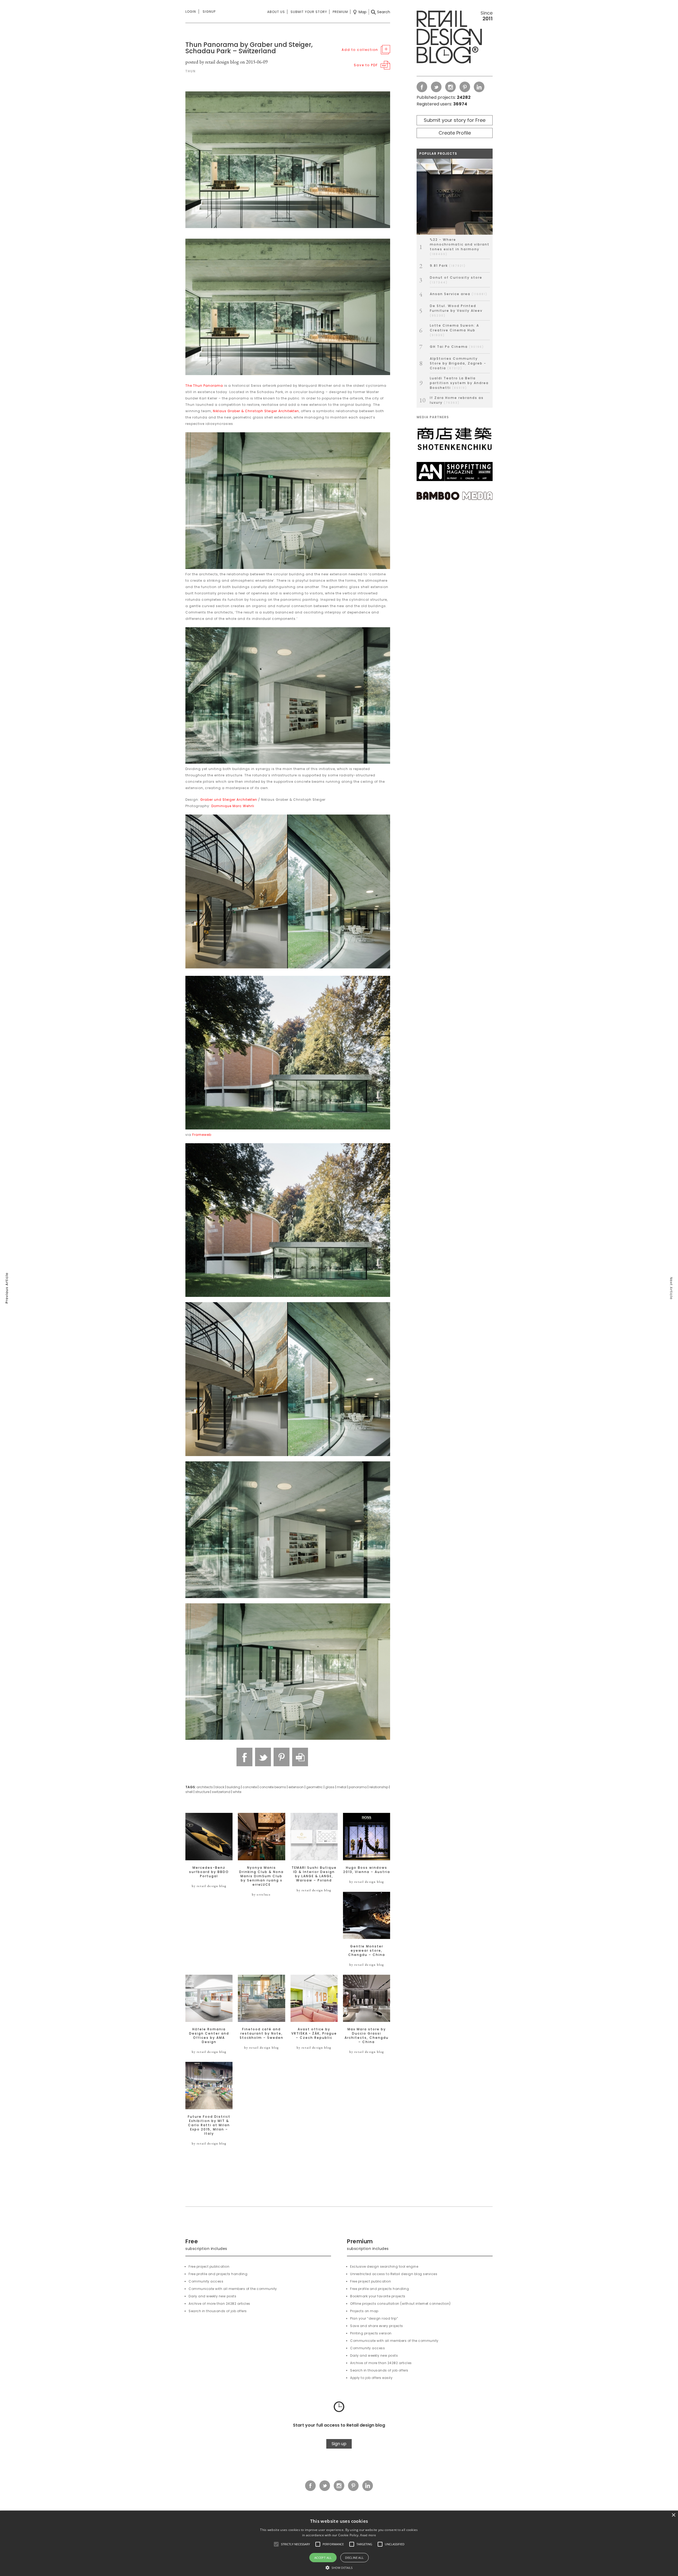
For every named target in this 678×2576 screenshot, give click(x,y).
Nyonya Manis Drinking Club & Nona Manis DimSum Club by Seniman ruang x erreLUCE (261, 1876)
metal (342, 1787)
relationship (379, 1787)
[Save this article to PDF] (300, 1757)
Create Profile (455, 133)
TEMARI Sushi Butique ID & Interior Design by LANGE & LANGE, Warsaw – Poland (314, 1874)
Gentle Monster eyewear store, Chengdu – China (367, 1951)
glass (330, 1787)
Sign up (339, 2444)
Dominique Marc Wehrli (233, 806)
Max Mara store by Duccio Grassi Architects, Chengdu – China (367, 2036)
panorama (358, 1787)
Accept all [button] (323, 2558)
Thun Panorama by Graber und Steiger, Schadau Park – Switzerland (249, 48)
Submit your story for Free (455, 120)
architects (205, 1787)
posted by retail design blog (212, 62)
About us (276, 12)
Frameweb (202, 1135)
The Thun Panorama (204, 386)
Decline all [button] (354, 2558)
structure (202, 1792)
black (220, 1787)
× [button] (673, 2515)
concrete (250, 1787)
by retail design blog (209, 1886)
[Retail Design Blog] (455, 38)
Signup (209, 12)
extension (296, 1787)
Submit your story (309, 12)
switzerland (221, 1792)
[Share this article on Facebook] (244, 1757)
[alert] (339, 2543)
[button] (276, 2544)
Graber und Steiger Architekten (229, 800)
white (237, 1792)
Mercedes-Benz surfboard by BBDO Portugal (209, 1872)
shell (189, 1792)
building (233, 1787)
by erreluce (261, 1894)
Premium (340, 12)
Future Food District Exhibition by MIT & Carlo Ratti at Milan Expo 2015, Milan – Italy (209, 2125)
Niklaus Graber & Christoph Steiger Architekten (256, 411)
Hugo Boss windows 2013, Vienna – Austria (367, 1870)
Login (191, 12)
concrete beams (273, 1787)
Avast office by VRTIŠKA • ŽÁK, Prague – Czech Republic (314, 2034)
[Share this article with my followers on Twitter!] (263, 1757)
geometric (315, 1787)
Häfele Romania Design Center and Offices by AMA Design (209, 2036)
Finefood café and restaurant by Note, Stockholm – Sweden (262, 2034)
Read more (368, 2535)
